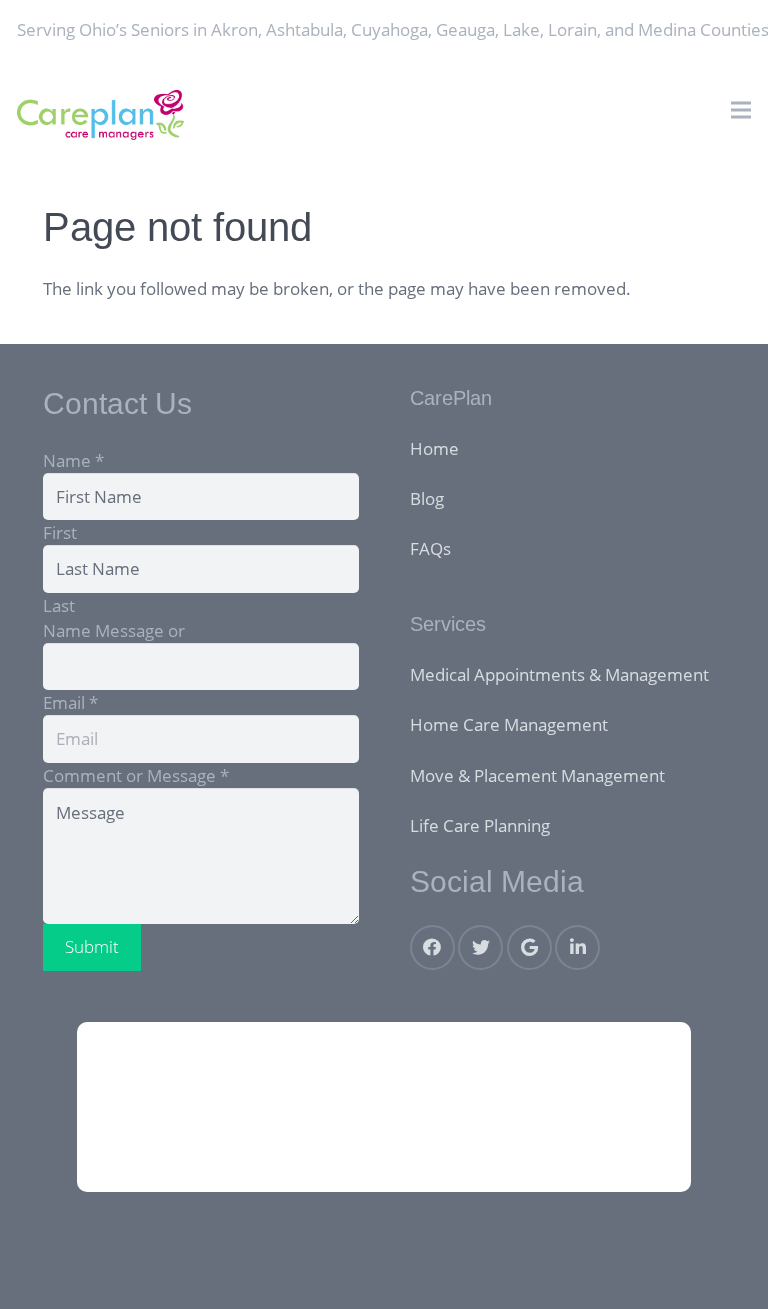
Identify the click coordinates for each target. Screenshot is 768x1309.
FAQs (430, 548)
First (60, 532)
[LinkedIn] (577, 947)
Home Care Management (509, 724)
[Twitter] (480, 947)
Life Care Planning (480, 825)
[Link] (100, 115)
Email (70, 702)
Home (434, 448)
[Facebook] (432, 947)
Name (73, 460)
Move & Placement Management (537, 775)
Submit (92, 946)
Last (59, 605)
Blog (427, 498)
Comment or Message (136, 775)
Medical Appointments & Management (559, 674)
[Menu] (740, 110)
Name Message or (114, 630)
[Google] (529, 947)
